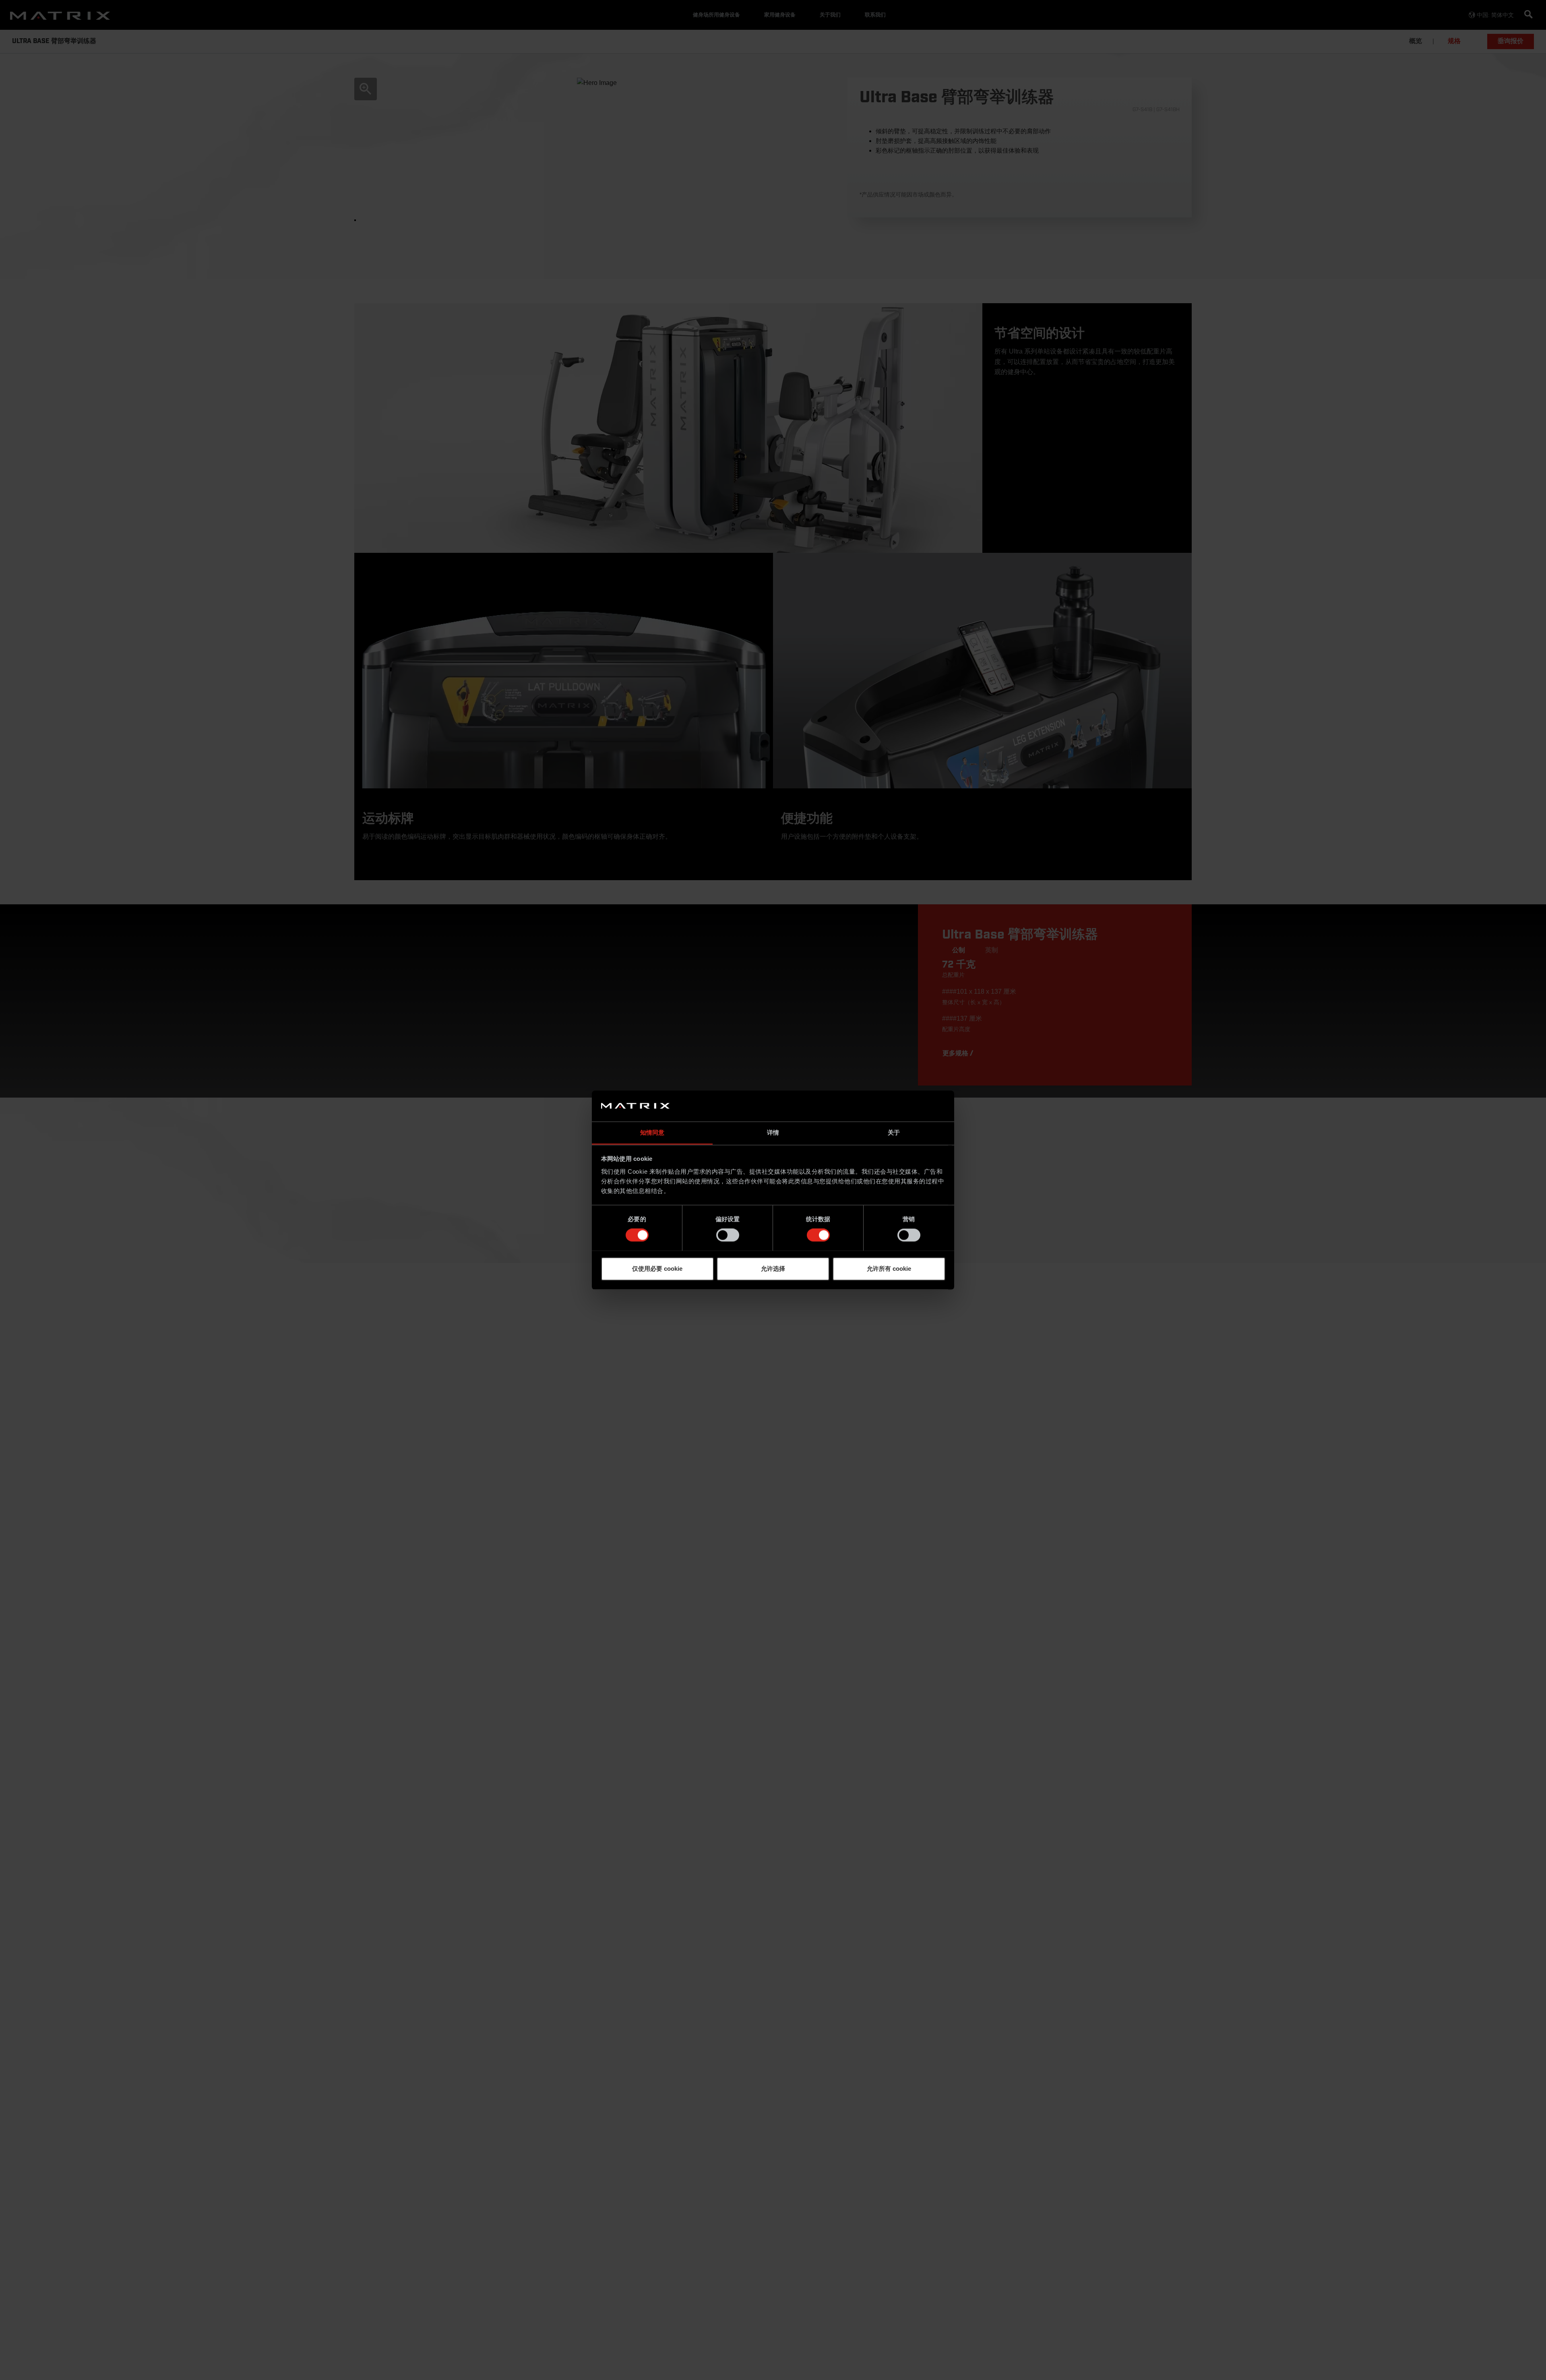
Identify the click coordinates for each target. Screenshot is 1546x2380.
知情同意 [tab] (652, 1132)
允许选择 (773, 1269)
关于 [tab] (894, 1132)
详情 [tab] (773, 1132)
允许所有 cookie (889, 1269)
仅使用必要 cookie (657, 1269)
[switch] (728, 1235)
